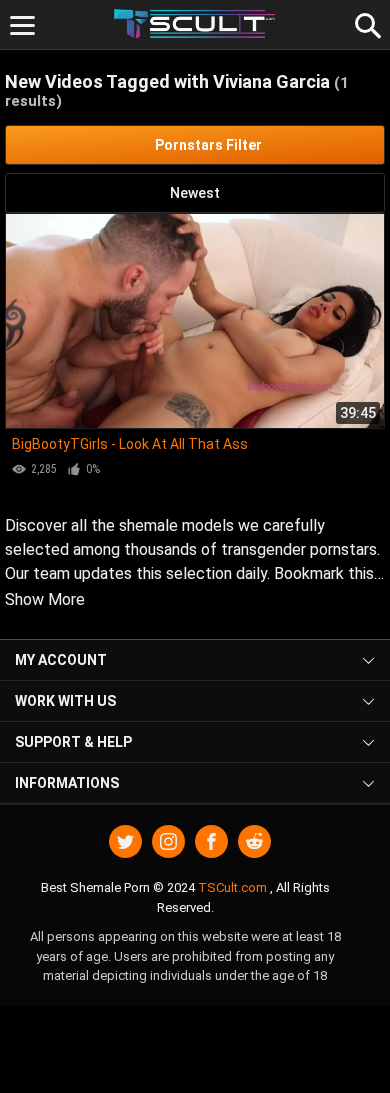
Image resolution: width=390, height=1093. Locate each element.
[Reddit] (254, 841)
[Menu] (22, 25)
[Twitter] (125, 841)
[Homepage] (195, 24)
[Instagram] (168, 841)
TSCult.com (232, 887)
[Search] (365, 23)
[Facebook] (211, 841)
